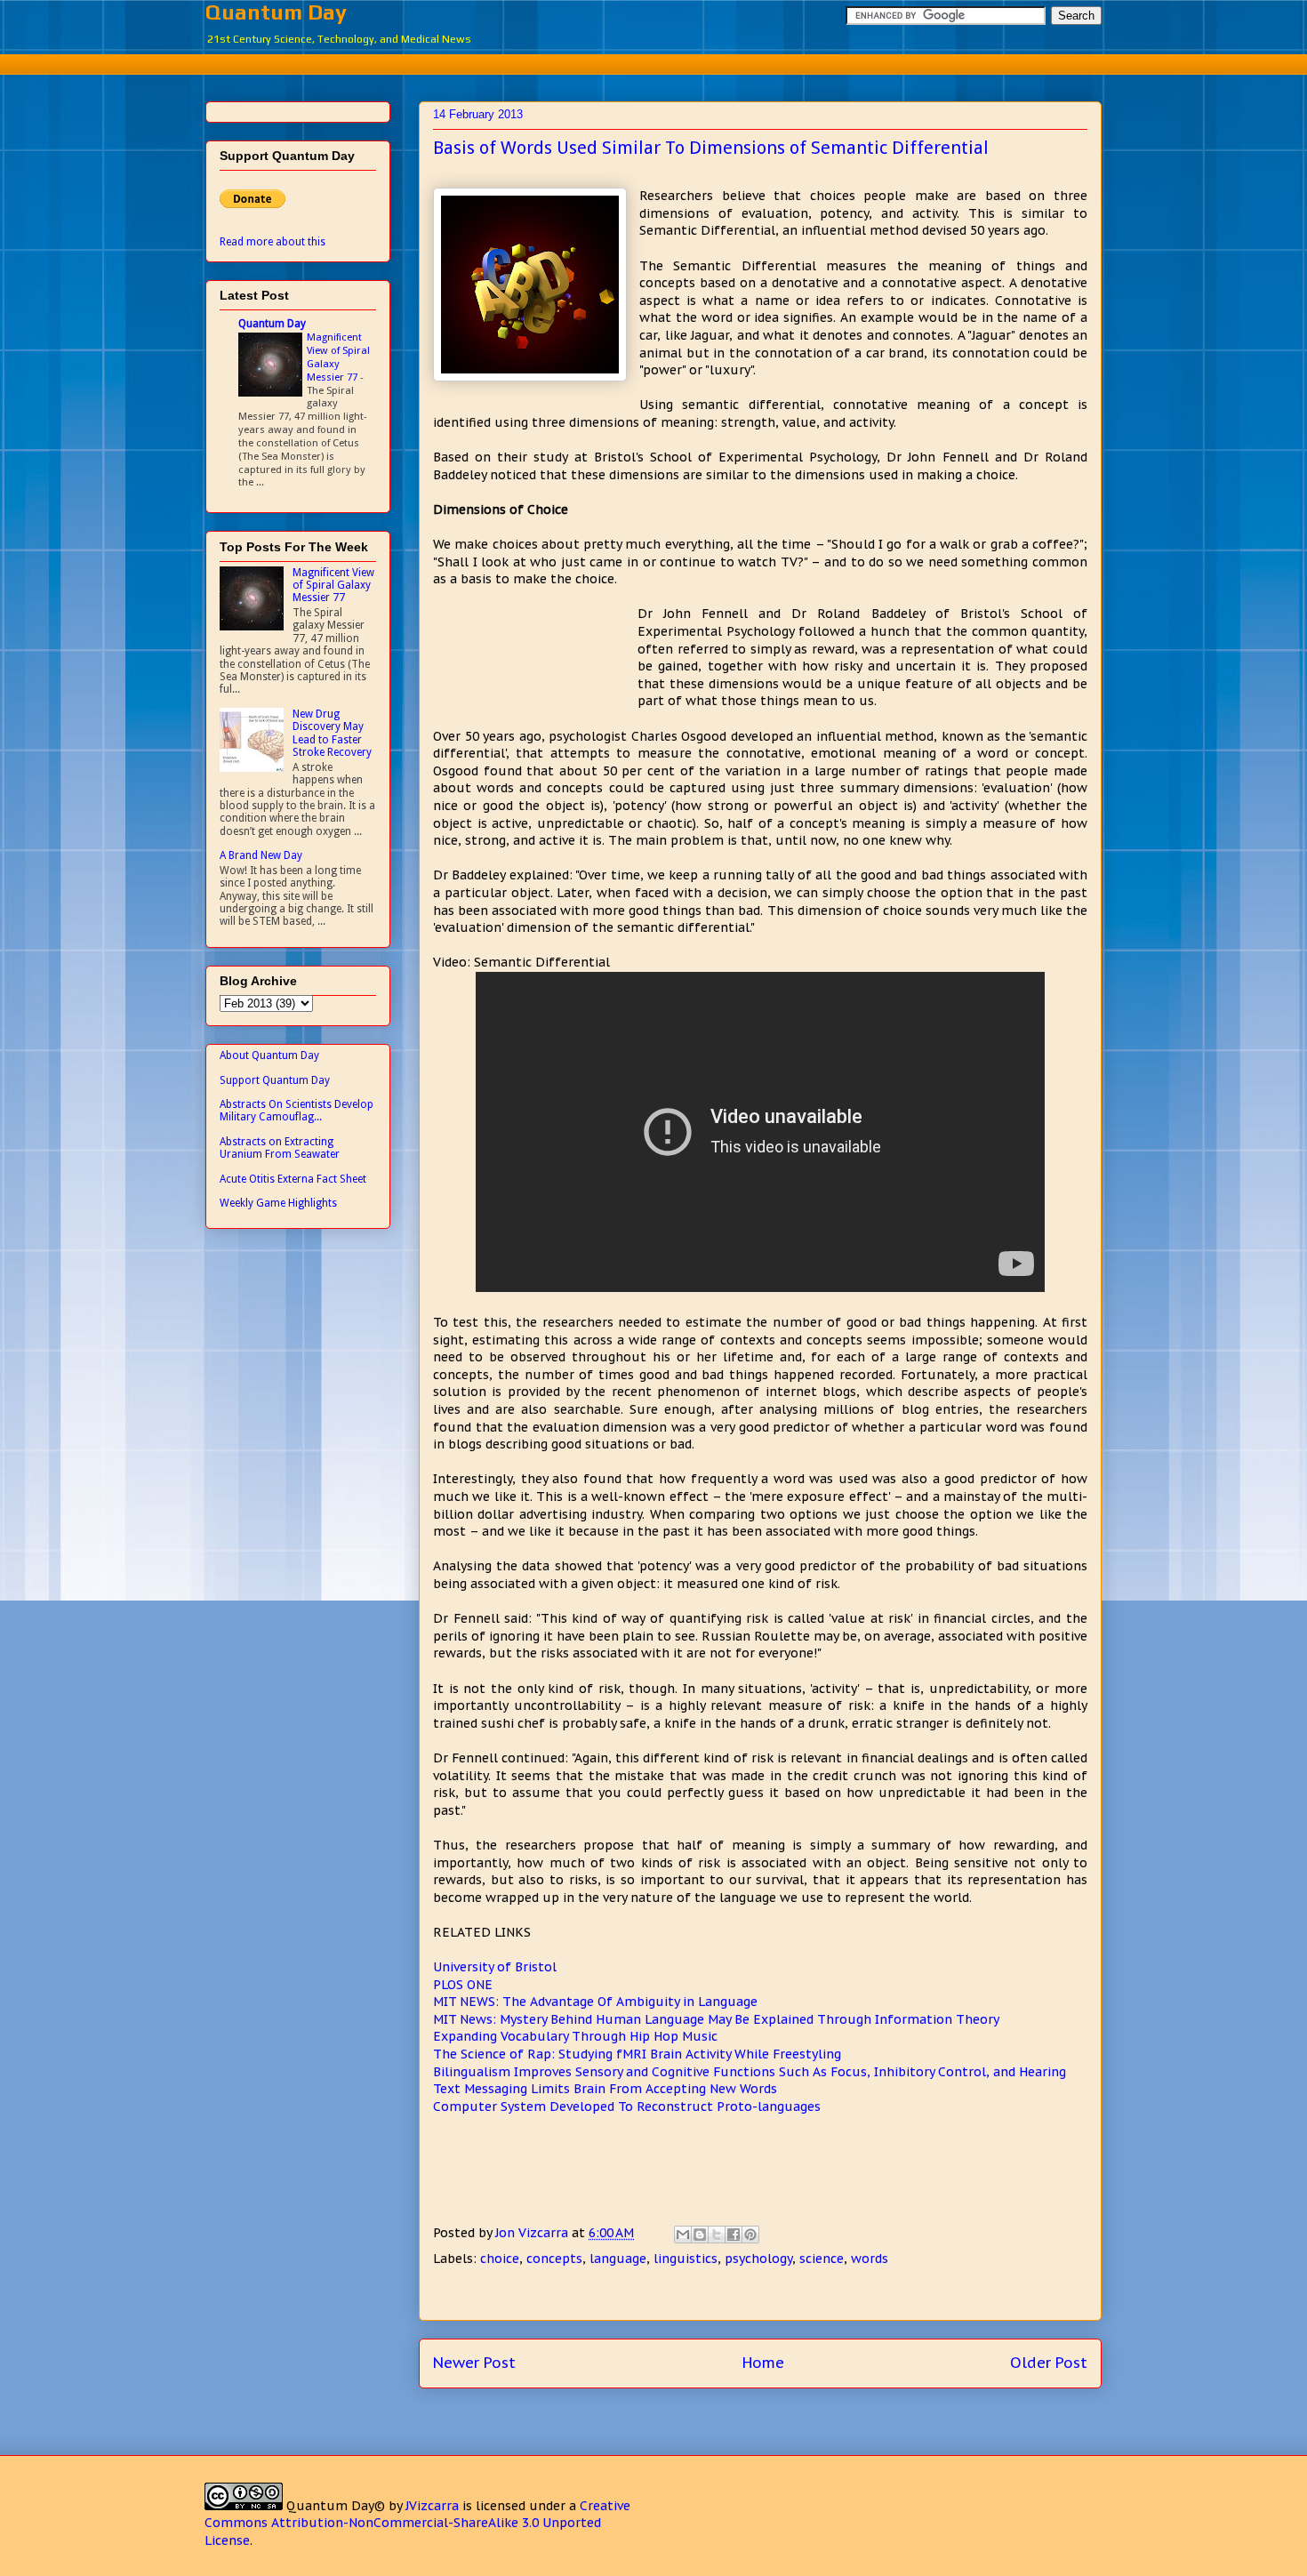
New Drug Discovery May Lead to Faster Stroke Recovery (332, 733)
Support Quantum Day (275, 1080)
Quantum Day (276, 12)
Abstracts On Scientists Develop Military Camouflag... (297, 1111)
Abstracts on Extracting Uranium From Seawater (280, 1148)
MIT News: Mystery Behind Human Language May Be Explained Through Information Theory (716, 2019)
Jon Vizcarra (533, 2233)
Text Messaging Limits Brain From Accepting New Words (605, 2089)
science (822, 2259)
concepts (554, 2259)
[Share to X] (717, 2235)
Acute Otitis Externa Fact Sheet (293, 1179)
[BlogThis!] (700, 2235)
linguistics (686, 2259)
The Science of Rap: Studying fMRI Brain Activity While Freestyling (637, 2054)
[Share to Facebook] (734, 2235)
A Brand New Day (261, 855)
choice (500, 2259)
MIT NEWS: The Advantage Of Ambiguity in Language (595, 2002)
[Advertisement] (653, 62)
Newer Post (474, 2363)
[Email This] (683, 2235)
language (618, 2259)
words (870, 2259)
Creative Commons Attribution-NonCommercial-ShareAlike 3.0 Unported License (417, 2523)
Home (763, 2363)
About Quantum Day (269, 1055)
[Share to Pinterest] (750, 2235)
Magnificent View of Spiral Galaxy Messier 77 (338, 357)
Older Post (1049, 2363)
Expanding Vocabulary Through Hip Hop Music (575, 2036)
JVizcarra (432, 2506)
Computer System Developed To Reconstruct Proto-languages (627, 2107)
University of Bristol (495, 1967)
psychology (758, 2259)
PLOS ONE (463, 1985)
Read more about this (273, 242)
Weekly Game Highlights (278, 1203)
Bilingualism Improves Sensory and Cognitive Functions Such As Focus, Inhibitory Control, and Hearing (750, 2072)
